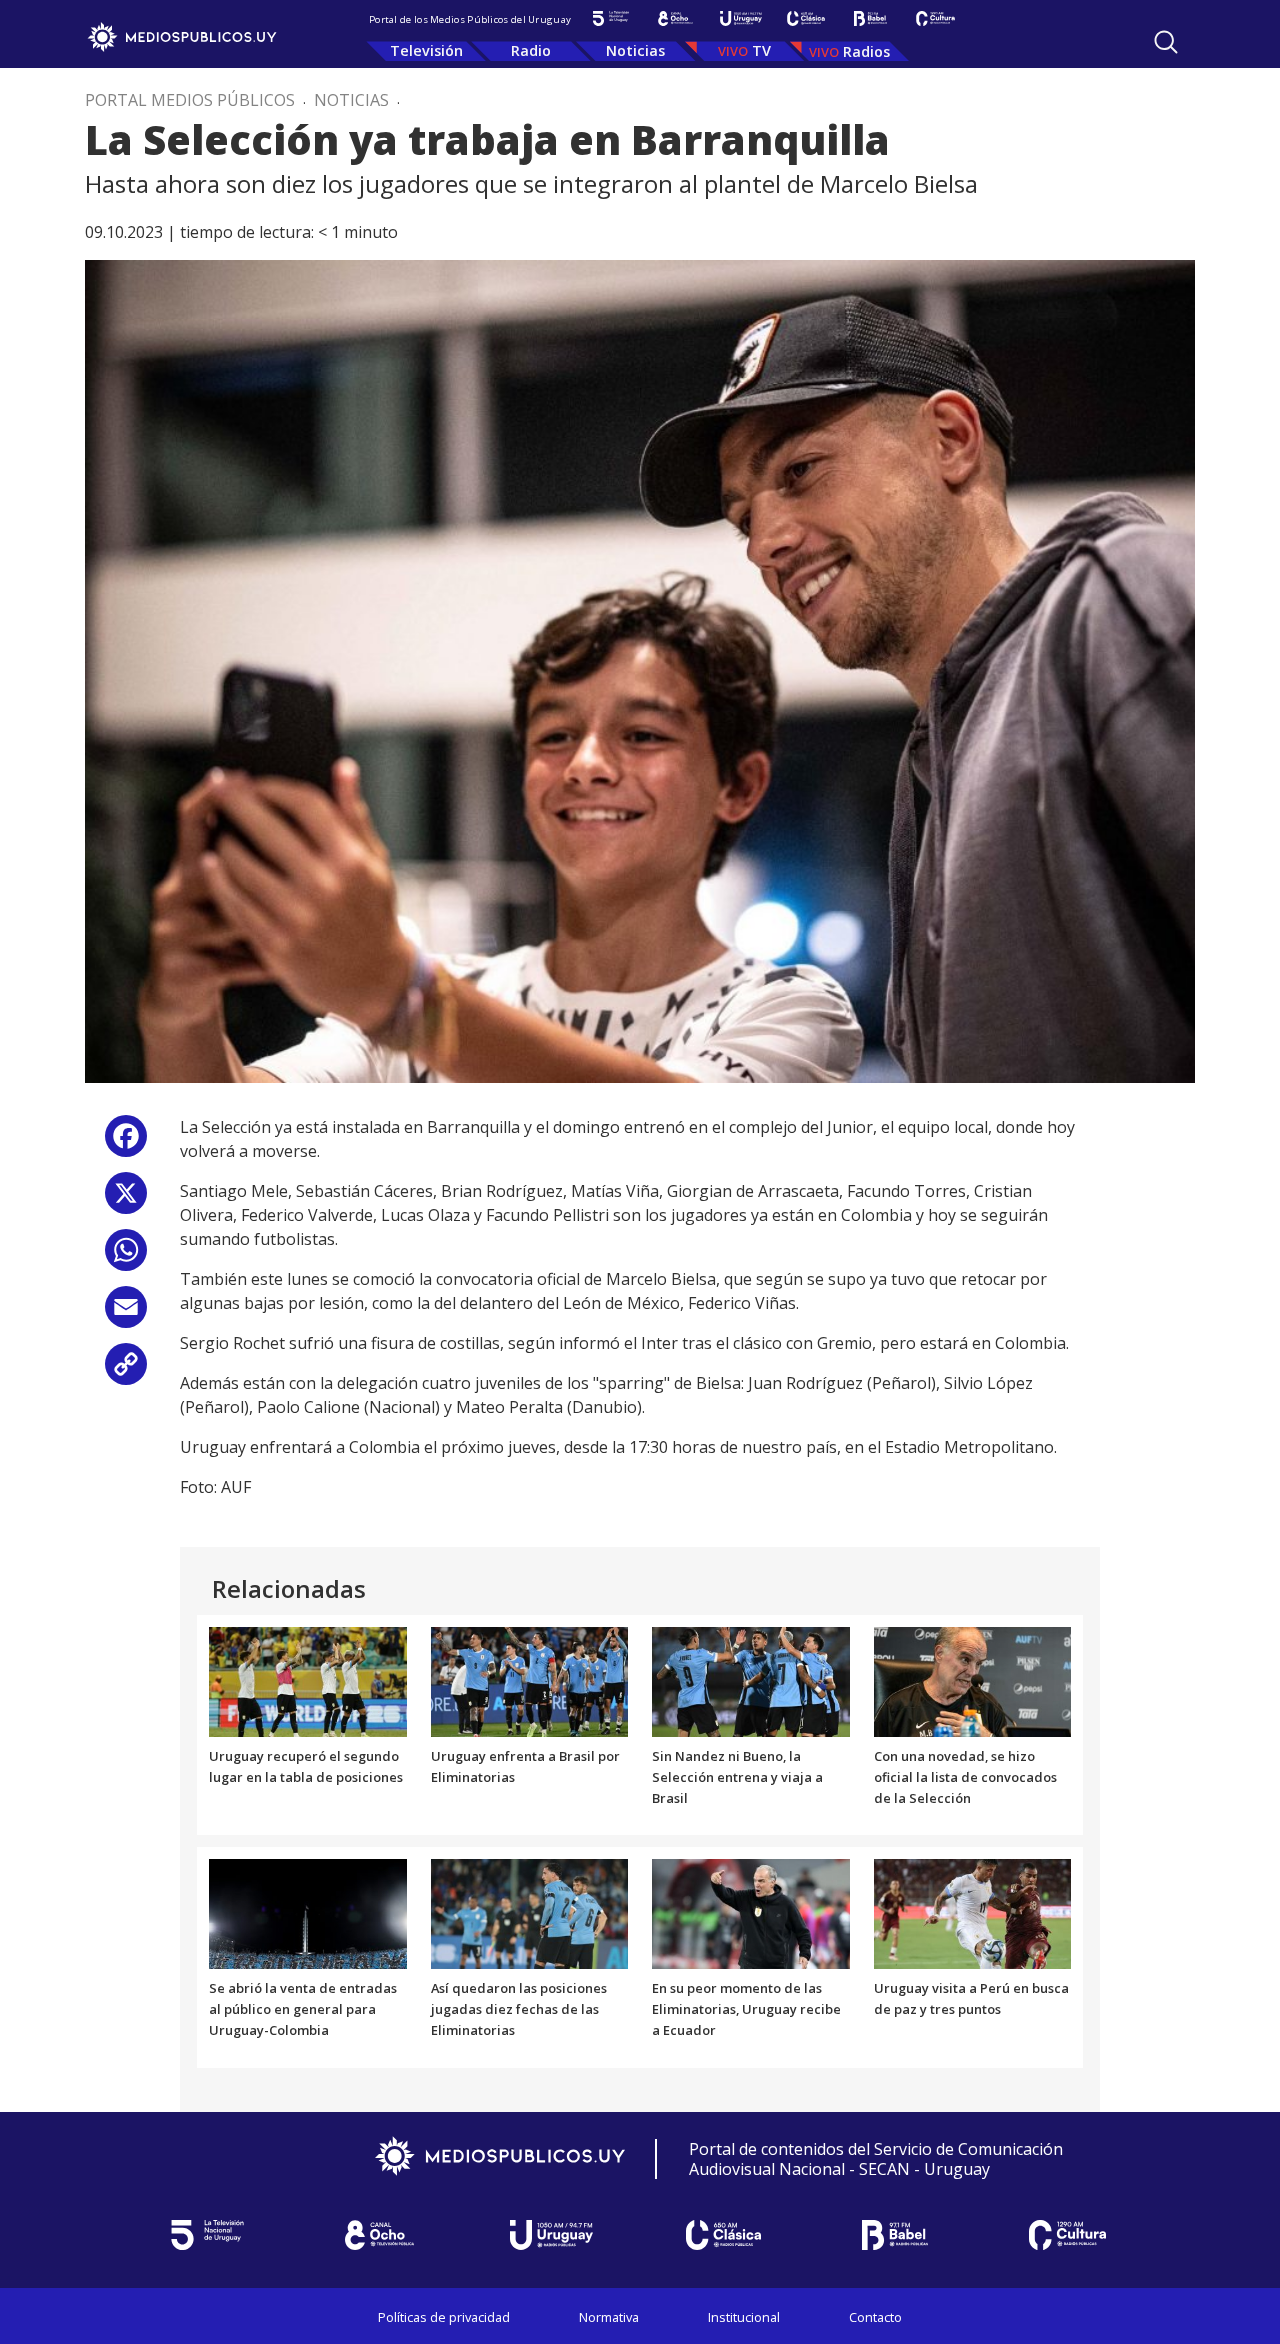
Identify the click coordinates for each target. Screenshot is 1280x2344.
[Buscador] (1166, 42)
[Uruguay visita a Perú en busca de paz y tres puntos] (973, 1913)
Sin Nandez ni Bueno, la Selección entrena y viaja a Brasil (737, 1777)
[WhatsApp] (126, 1257)
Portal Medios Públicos (190, 100)
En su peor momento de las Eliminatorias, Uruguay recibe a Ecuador (746, 2009)
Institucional (744, 2317)
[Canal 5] (610, 18)
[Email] (126, 1314)
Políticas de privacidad (444, 2317)
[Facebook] (126, 1143)
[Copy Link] (126, 1371)
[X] (126, 1200)
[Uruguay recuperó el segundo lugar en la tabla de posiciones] (308, 1680)
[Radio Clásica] (805, 18)
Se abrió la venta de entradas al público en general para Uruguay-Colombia (303, 2009)
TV (761, 50)
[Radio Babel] (870, 18)
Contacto (875, 2317)
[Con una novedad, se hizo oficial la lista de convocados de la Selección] (973, 1680)
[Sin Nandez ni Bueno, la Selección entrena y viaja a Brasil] (751, 1680)
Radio (531, 50)
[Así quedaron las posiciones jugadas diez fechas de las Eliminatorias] (530, 1913)
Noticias (635, 50)
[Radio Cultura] (935, 18)
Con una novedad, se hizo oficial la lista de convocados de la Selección (965, 1777)
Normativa (609, 2317)
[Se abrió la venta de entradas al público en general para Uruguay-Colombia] (308, 1913)
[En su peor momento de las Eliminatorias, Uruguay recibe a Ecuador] (751, 1913)
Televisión (426, 50)
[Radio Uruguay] (740, 18)
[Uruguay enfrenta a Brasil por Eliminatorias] (530, 1680)
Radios (866, 51)
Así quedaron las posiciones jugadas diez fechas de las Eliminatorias (519, 2009)
